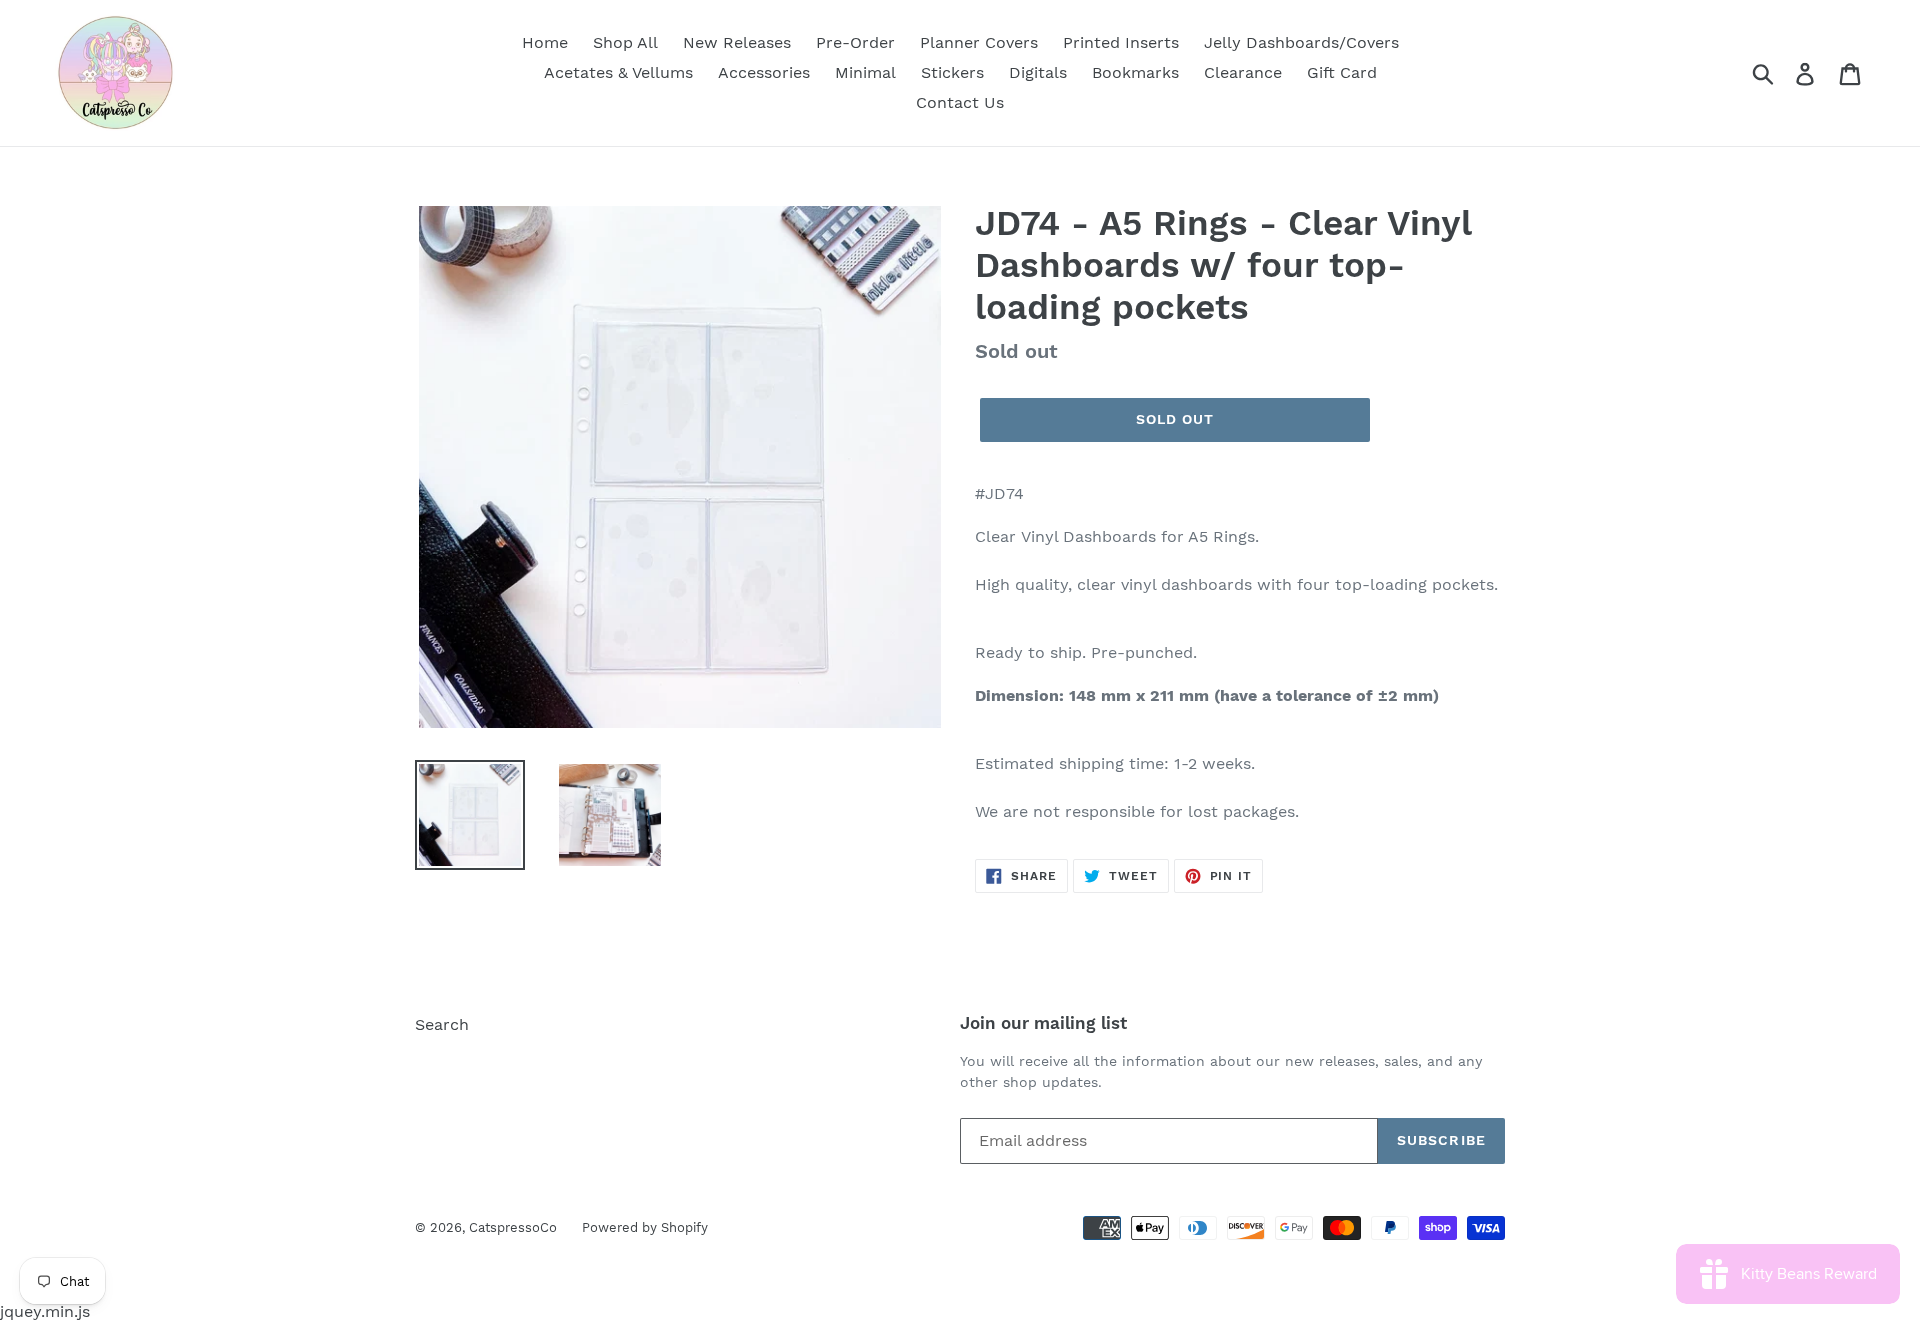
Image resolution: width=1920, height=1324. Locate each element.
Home (545, 42)
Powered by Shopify (645, 1227)
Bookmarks (1135, 72)
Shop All (625, 42)
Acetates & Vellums (618, 72)
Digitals (1038, 72)
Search (442, 1024)
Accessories (764, 72)
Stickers (952, 72)
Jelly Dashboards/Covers (1301, 42)
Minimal (865, 72)
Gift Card (1342, 72)
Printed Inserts (1121, 42)
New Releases (737, 42)
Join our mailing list (1043, 1023)
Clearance (1243, 72)
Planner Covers (979, 42)
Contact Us (960, 102)
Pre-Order (855, 42)
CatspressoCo (513, 1227)
